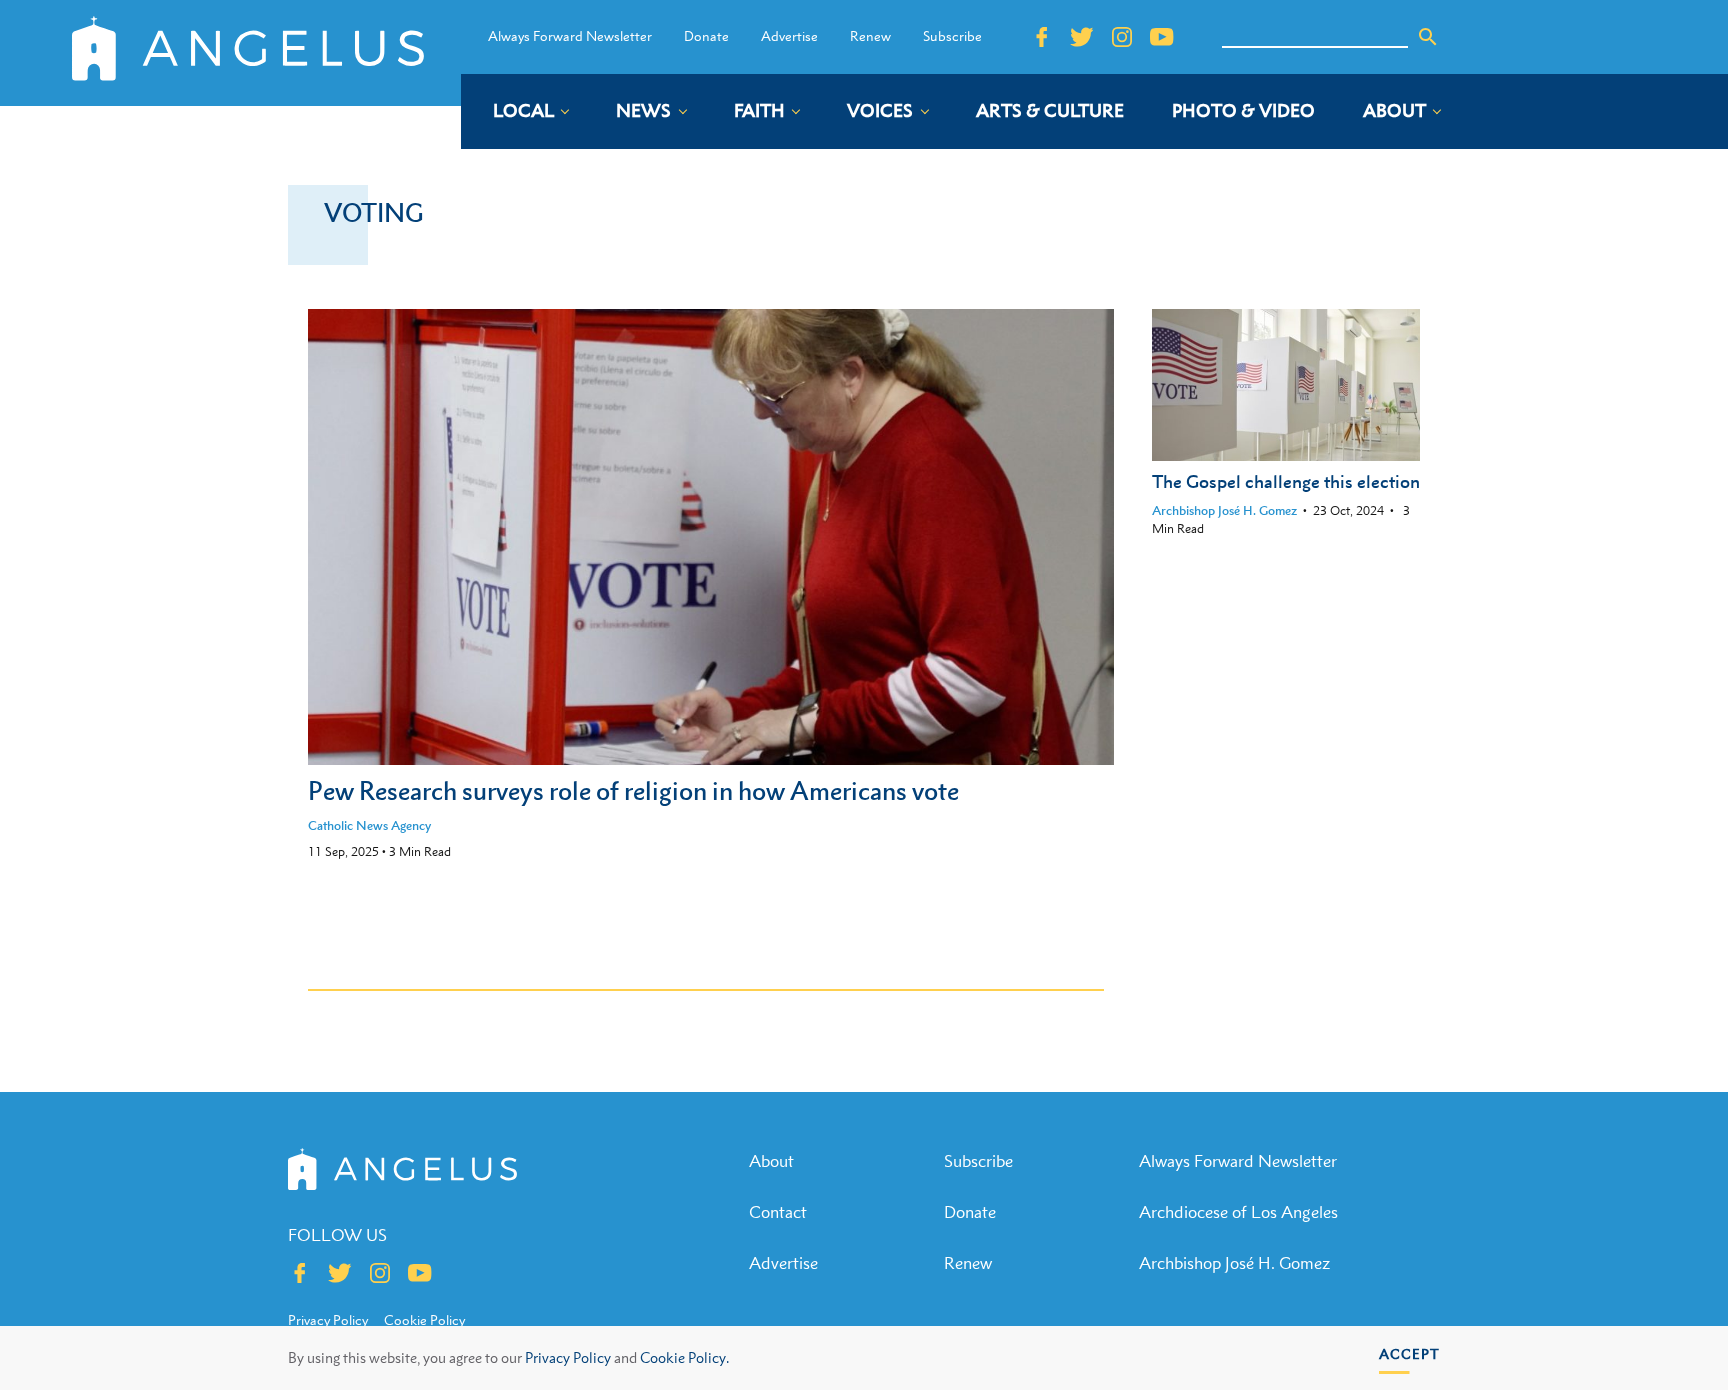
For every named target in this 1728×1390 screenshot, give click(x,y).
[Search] (1428, 37)
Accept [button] (1409, 1353)
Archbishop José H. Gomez (1224, 510)
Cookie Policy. (684, 1357)
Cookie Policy (424, 1320)
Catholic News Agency (369, 825)
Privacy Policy (568, 1357)
